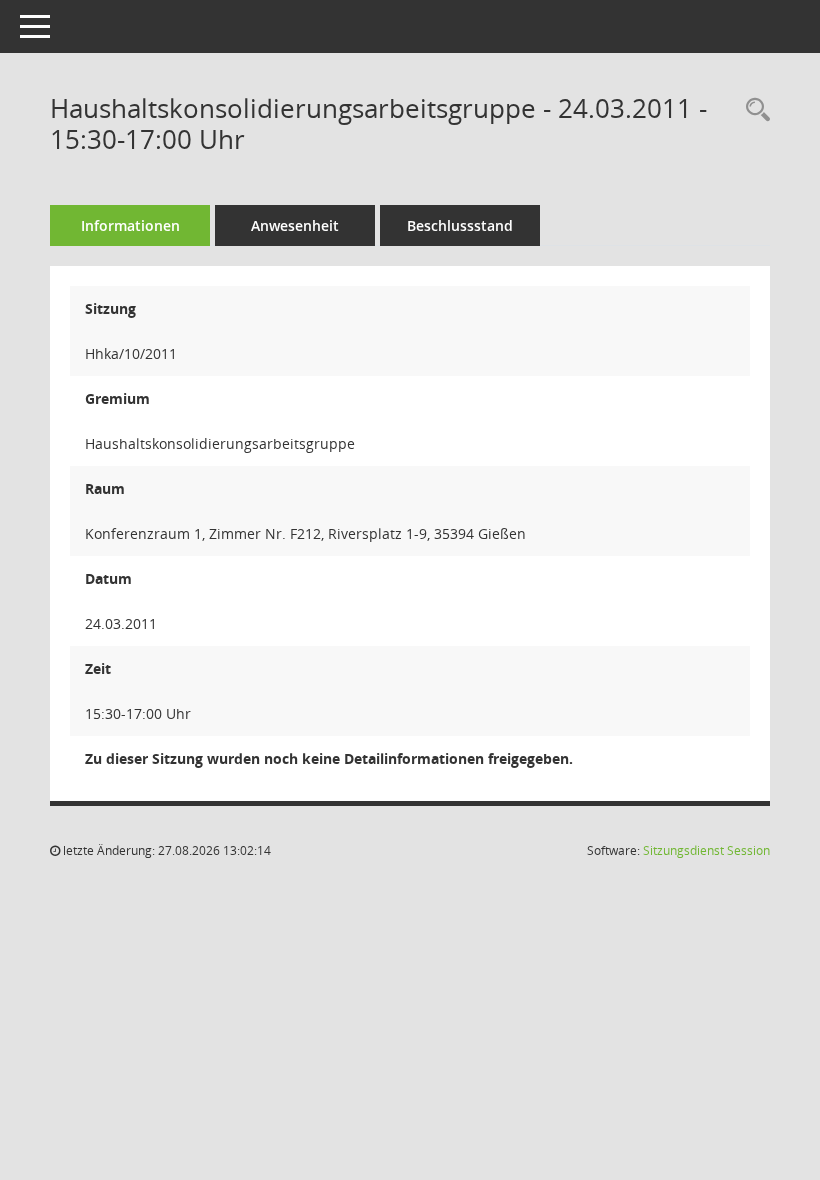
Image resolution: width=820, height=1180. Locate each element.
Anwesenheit (295, 225)
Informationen (130, 225)
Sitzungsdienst (706, 850)
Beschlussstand (460, 225)
